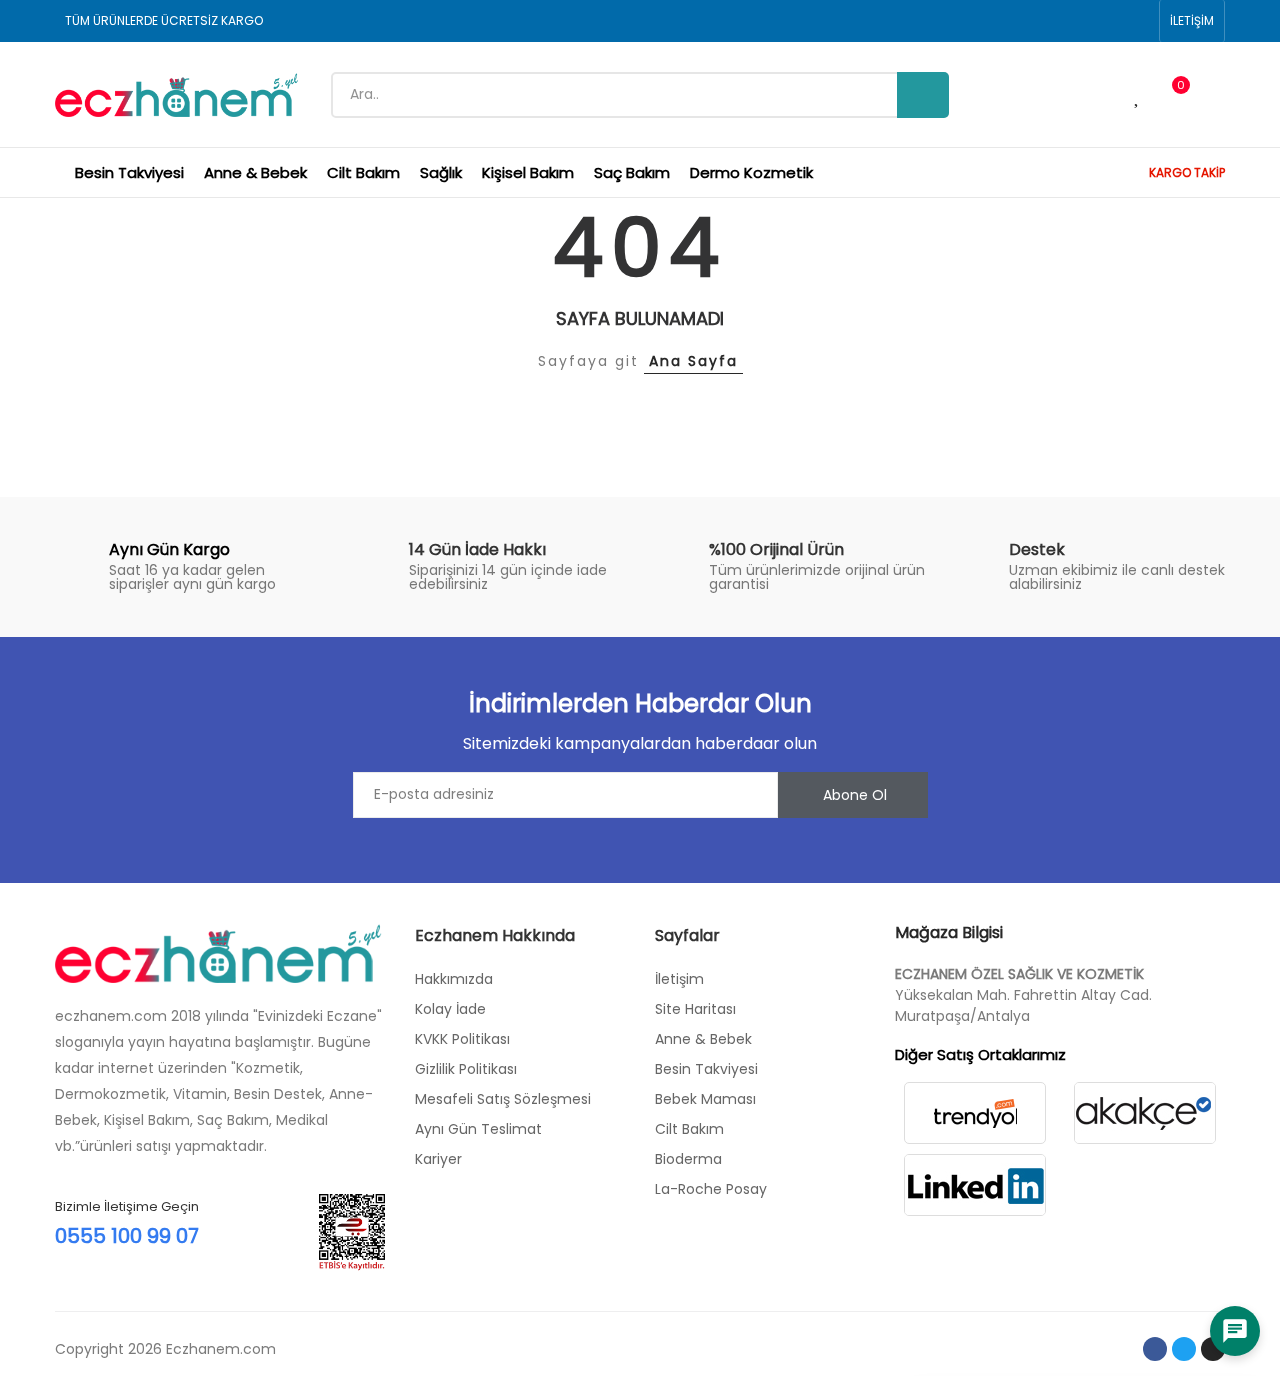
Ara (923, 95)
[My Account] (1215, 95)
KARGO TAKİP (1187, 172)
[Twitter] (1184, 1349)
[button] (1192, 21)
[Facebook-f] (1155, 1349)
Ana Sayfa (693, 361)
